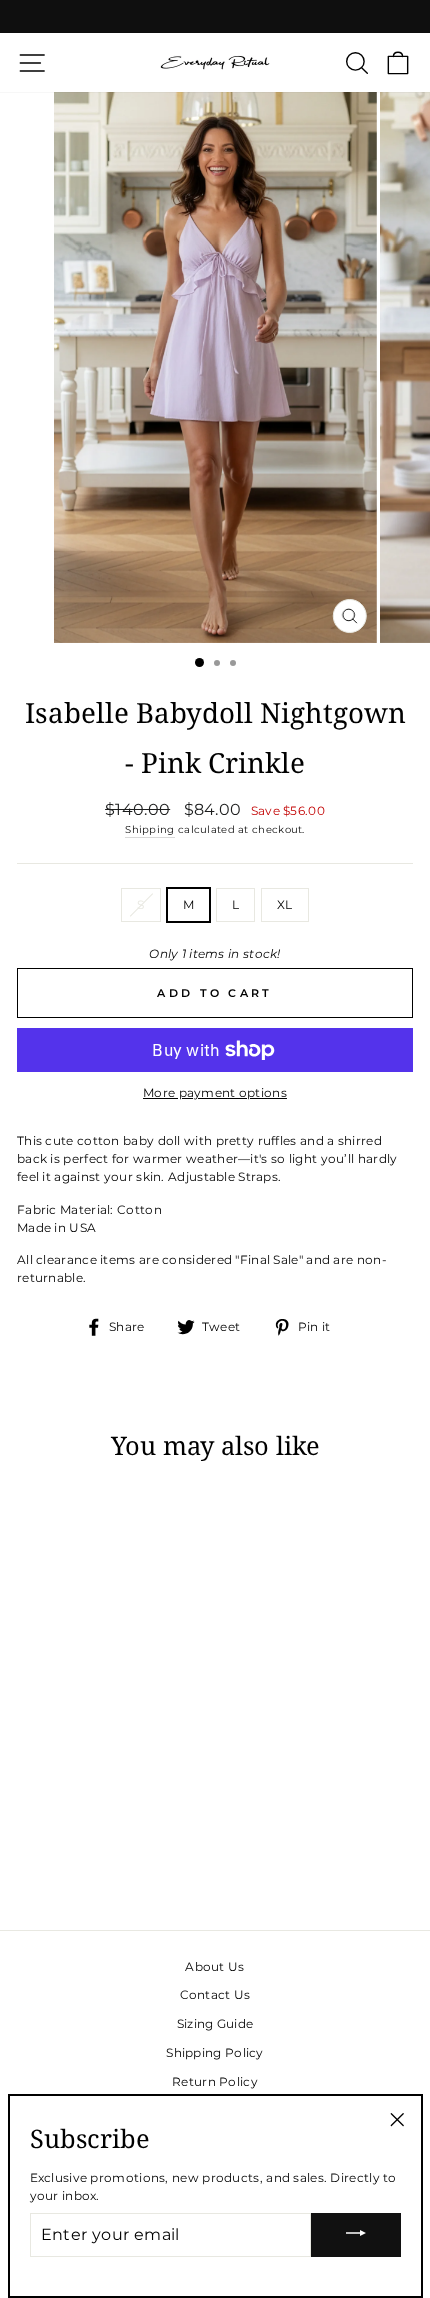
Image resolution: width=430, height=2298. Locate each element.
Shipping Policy (214, 2052)
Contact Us (215, 1994)
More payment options (215, 1092)
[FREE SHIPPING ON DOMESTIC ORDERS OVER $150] (215, 16)
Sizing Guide (215, 2023)
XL (285, 904)
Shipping (149, 829)
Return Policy (215, 2081)
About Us (214, 1966)
